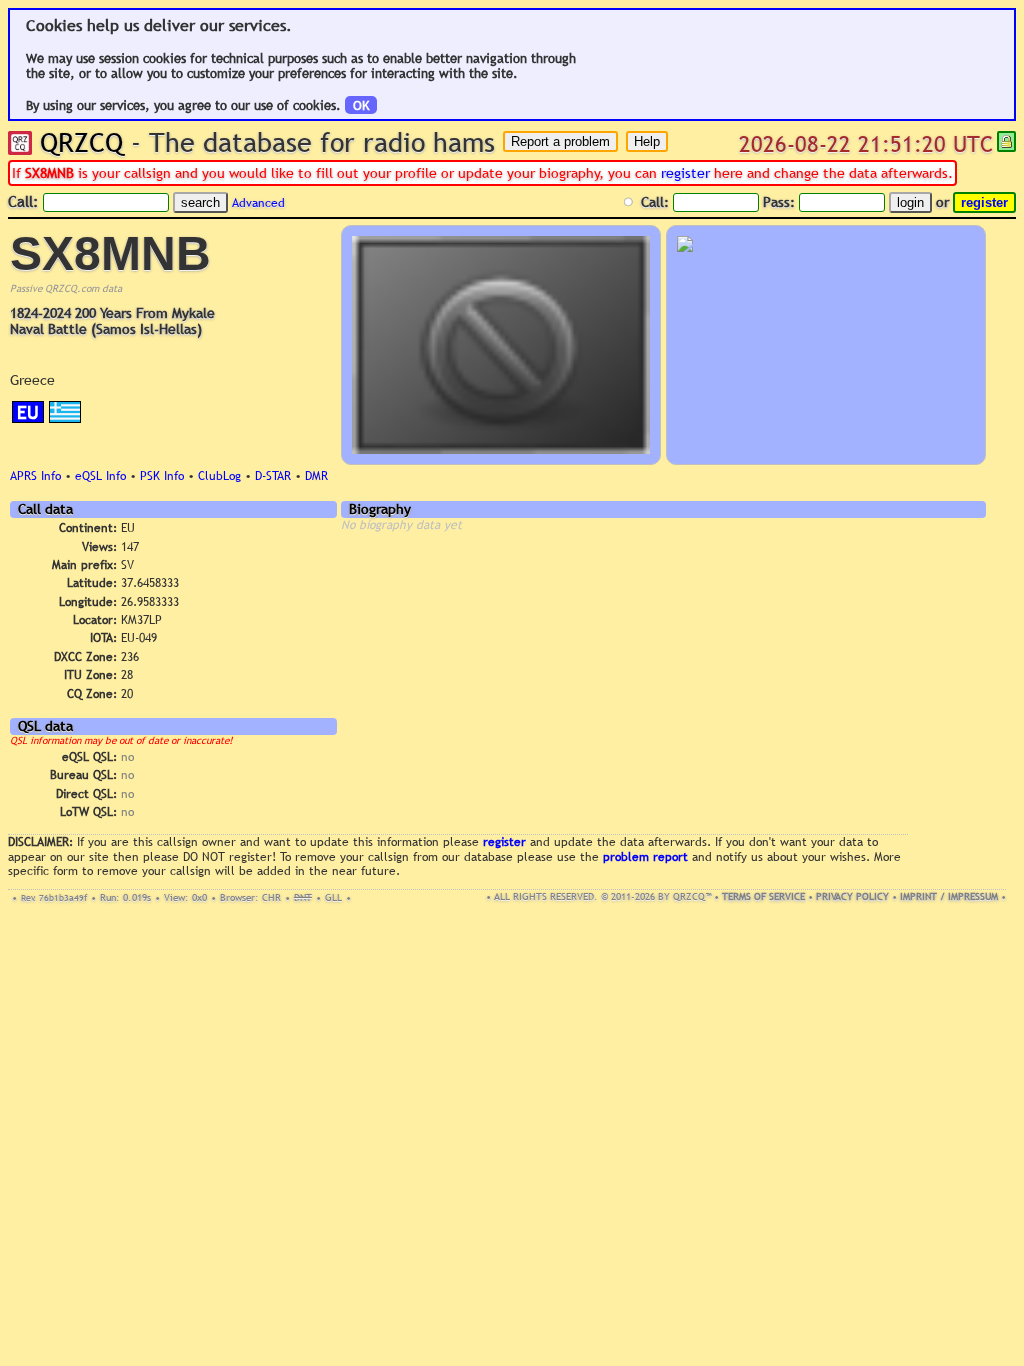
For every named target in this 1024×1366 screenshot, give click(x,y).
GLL (333, 897)
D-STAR (273, 476)
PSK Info (162, 476)
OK (361, 105)
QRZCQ (81, 141)
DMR (316, 476)
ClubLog (219, 476)
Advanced (258, 203)
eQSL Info (100, 476)
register (685, 173)
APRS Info (35, 476)
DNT (303, 897)
